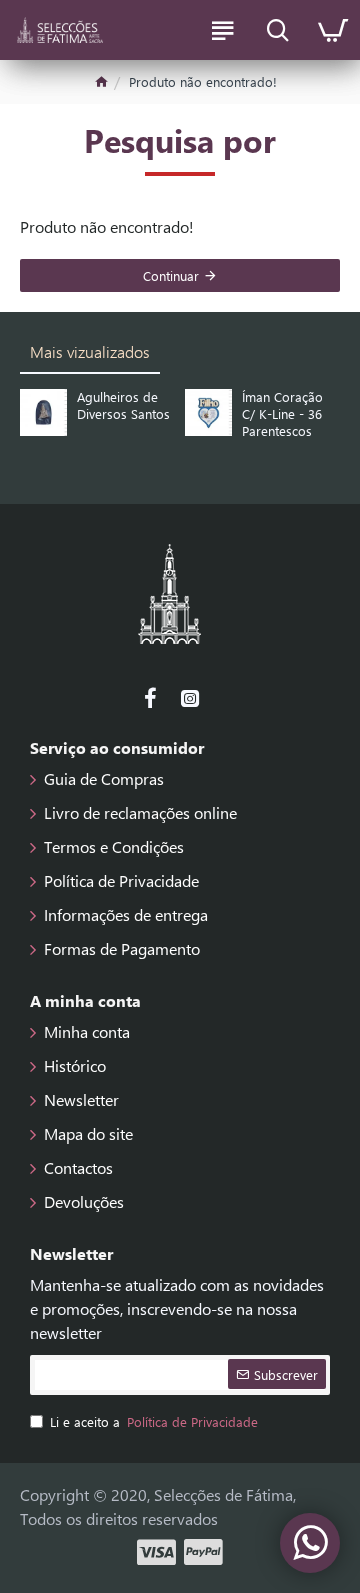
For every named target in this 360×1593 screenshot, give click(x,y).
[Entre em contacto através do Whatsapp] (310, 1543)
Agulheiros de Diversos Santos (123, 405)
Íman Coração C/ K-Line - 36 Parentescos (282, 414)
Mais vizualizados (90, 351)
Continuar (171, 275)
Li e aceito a (154, 1421)
